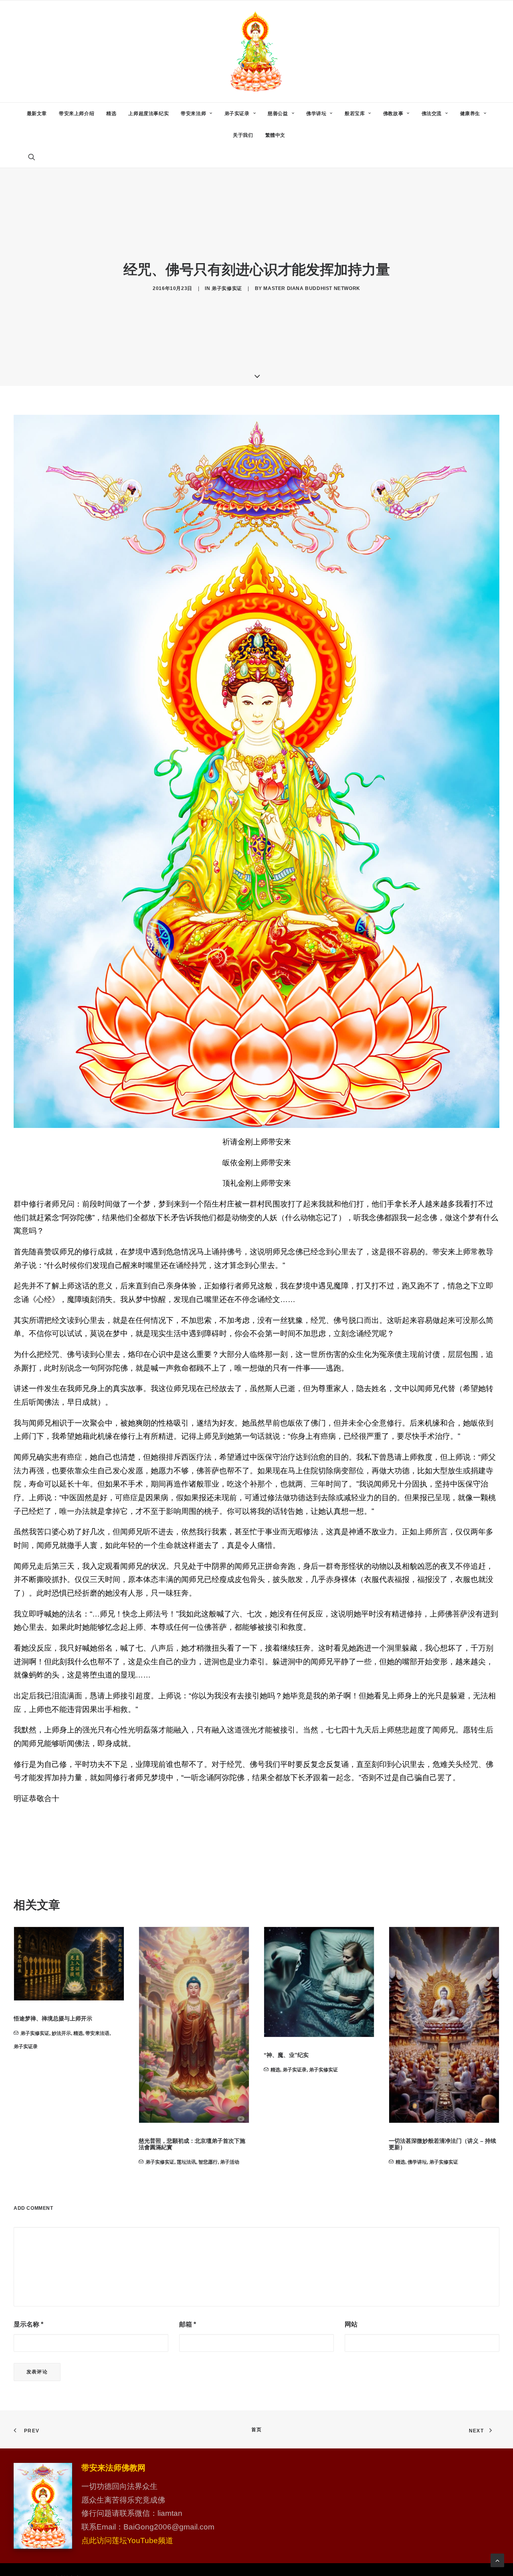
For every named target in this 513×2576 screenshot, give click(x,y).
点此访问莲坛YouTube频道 (127, 2541)
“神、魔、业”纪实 (161, 2055)
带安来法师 (193, 114)
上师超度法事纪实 (148, 114)
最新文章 (37, 114)
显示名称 (28, 2324)
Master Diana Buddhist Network (312, 288)
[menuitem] (37, 114)
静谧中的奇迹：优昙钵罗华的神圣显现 (436, 2055)
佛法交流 (432, 114)
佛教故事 (393, 114)
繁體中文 (275, 135)
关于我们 (243, 135)
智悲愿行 (83, 2162)
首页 (256, 2430)
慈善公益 (278, 114)
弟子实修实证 (227, 288)
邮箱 (188, 2324)
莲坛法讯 (61, 2162)
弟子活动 (105, 2162)
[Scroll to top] (497, 2560)
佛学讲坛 (316, 114)
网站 (351, 2324)
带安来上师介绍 (77, 114)
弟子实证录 (237, 114)
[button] (35, 157)
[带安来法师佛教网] (256, 51)
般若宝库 (355, 114)
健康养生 (470, 114)
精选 (111, 114)
